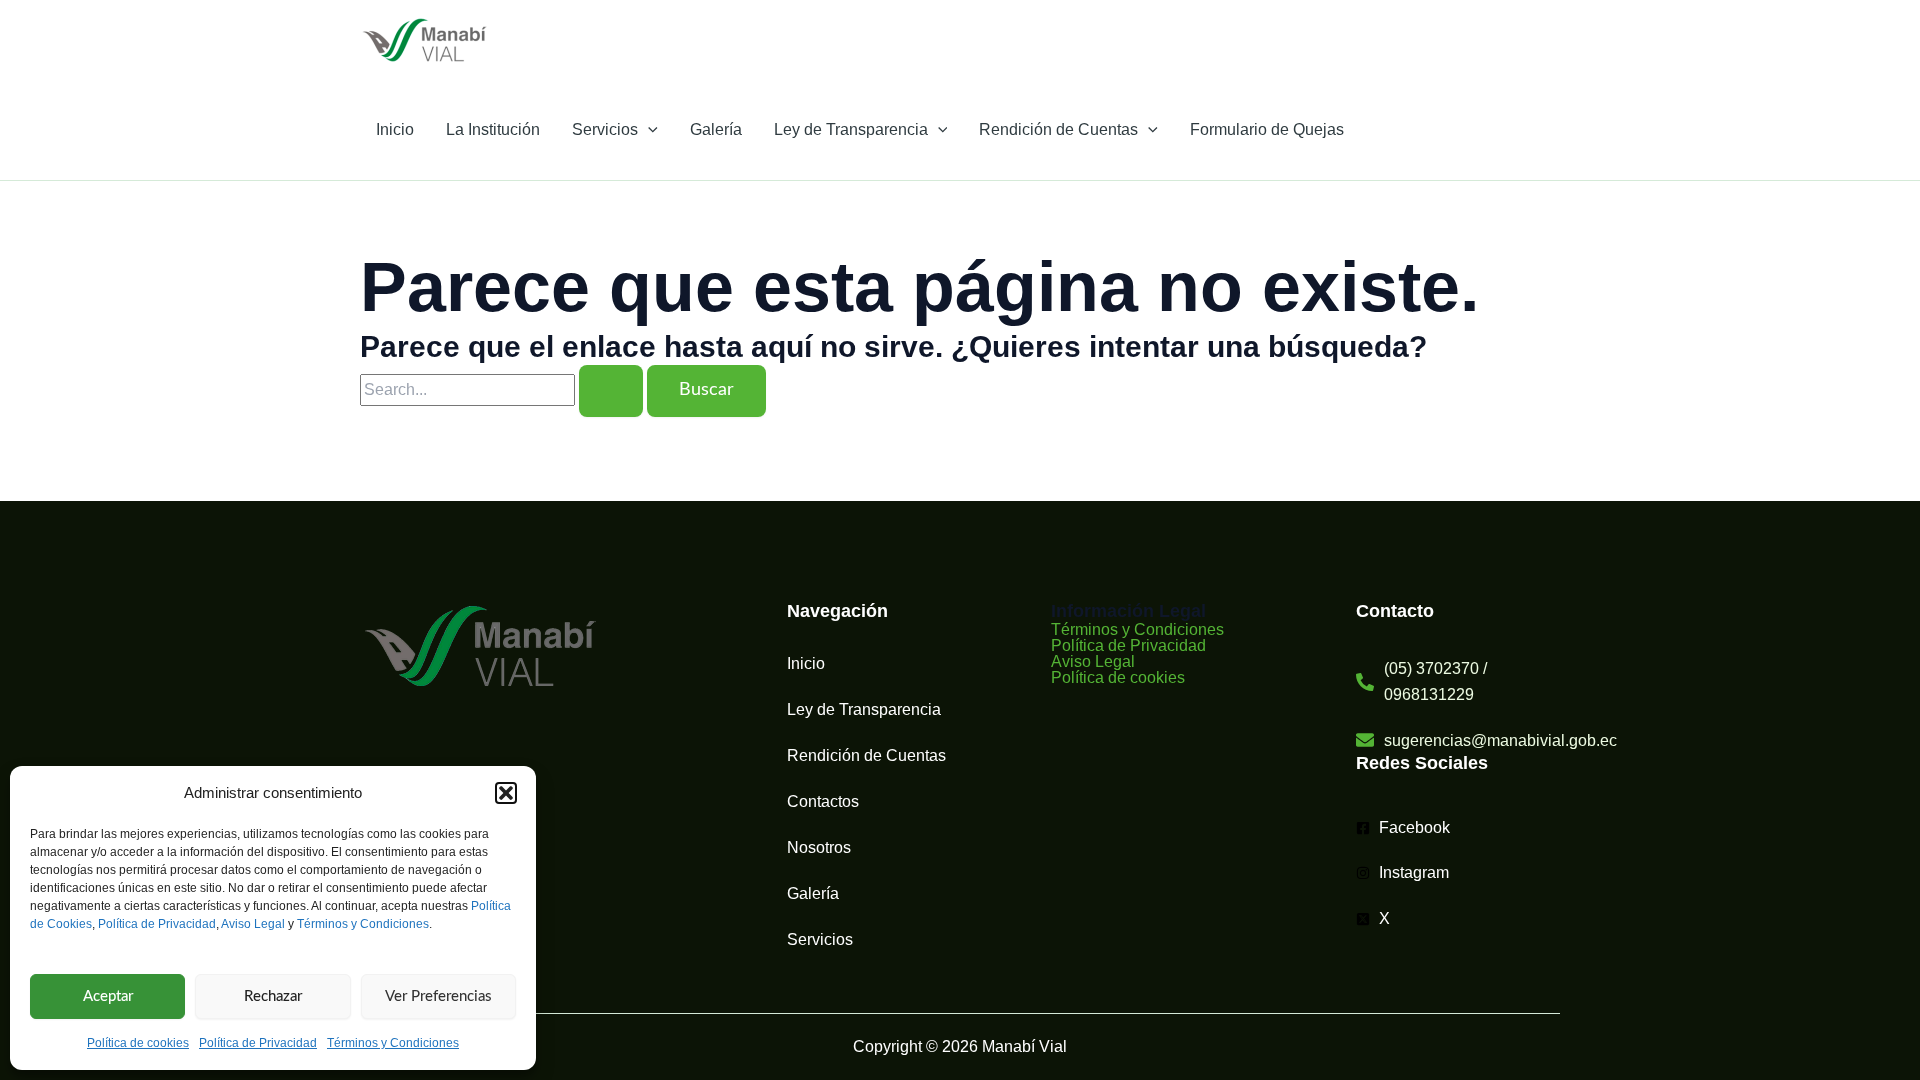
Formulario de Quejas (1267, 129)
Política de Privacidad (157, 924)
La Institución (493, 129)
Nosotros (819, 847)
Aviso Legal (253, 924)
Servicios (605, 129)
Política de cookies (138, 1043)
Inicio (395, 129)
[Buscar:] (503, 390)
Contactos (823, 801)
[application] (648, 130)
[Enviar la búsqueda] (611, 391)
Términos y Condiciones (363, 924)
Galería (716, 129)
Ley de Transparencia (851, 129)
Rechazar (273, 996)
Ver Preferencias (438, 996)
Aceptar (108, 996)
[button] (506, 793)
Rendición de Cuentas (1058, 129)
